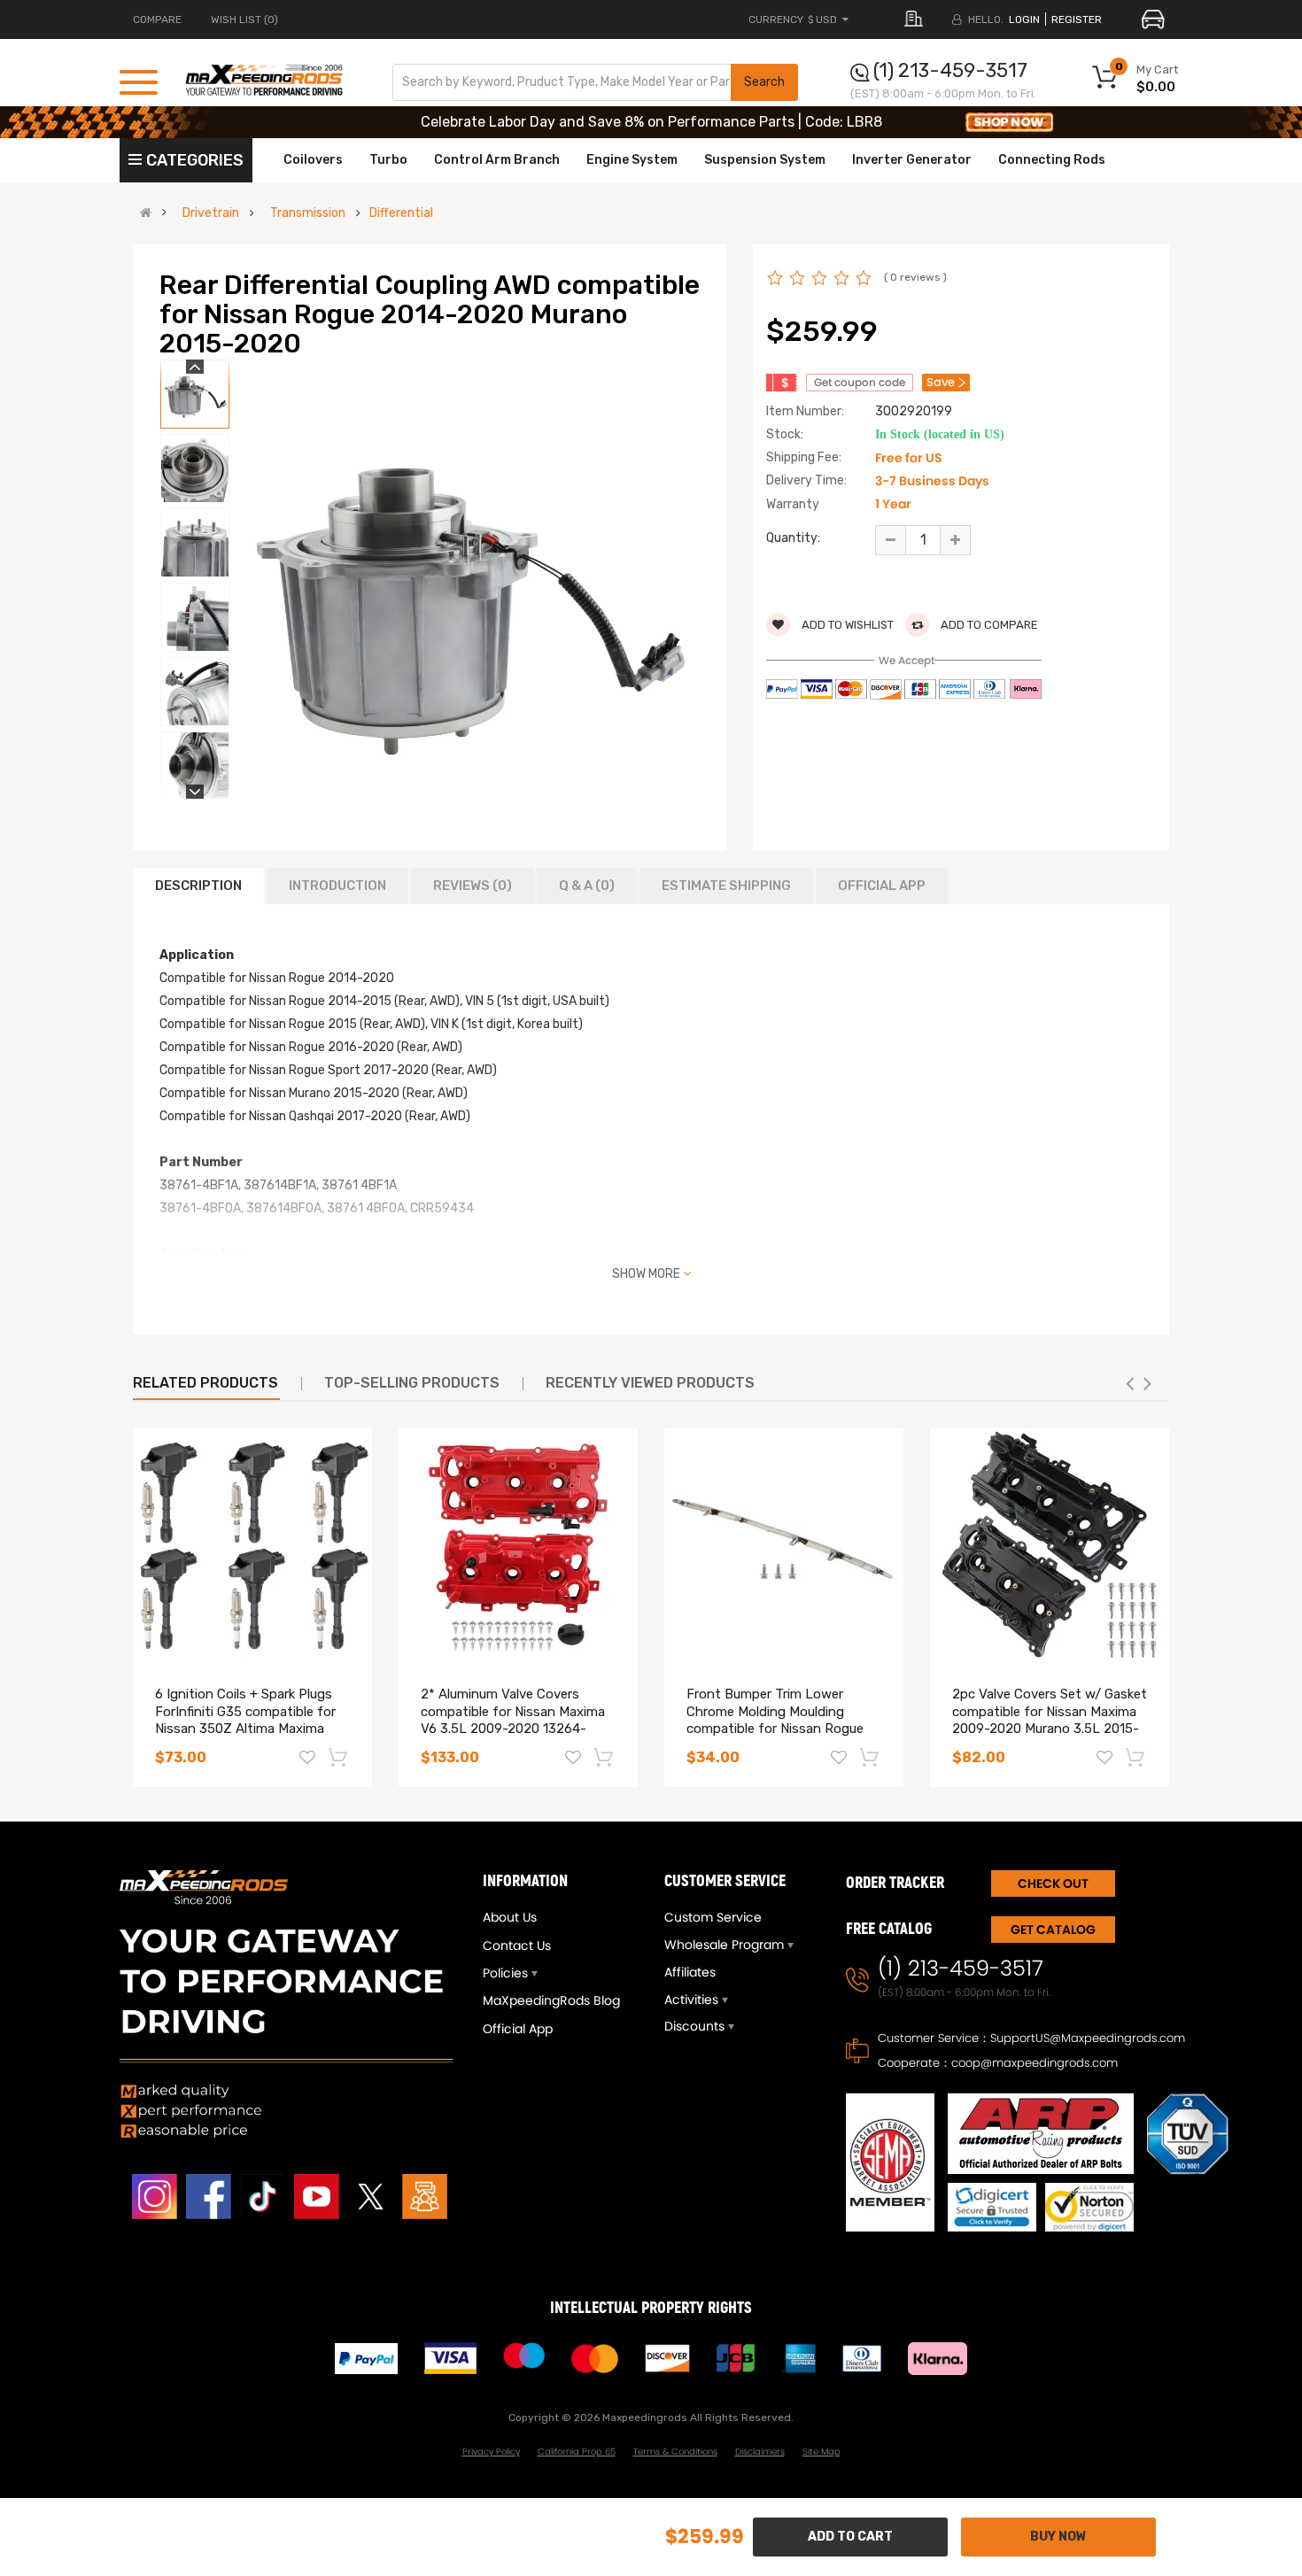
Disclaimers (760, 2452)
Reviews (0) (473, 886)
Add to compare (988, 625)
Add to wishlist (846, 625)
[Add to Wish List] (307, 1760)
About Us (510, 1917)
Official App (882, 886)
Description (198, 886)
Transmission (308, 213)
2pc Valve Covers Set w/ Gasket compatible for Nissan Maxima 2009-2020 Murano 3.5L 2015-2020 (1050, 1720)
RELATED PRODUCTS (205, 1383)
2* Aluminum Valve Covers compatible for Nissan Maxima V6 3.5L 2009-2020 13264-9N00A (513, 1720)
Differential (401, 213)
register (1077, 19)
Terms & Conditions (675, 2452)
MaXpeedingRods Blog (551, 2000)
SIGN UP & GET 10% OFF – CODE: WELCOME (651, 122)
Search (764, 82)
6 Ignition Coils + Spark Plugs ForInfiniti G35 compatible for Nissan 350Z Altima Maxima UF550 (245, 1720)
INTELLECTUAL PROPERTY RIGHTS (651, 2308)
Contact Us (517, 1946)
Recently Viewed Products (650, 1383)
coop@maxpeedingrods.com (1035, 2063)
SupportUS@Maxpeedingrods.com (1088, 2038)
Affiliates (690, 1972)
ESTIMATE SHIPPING (726, 886)
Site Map (821, 2452)
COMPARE (157, 19)
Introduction (337, 886)
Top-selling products (412, 1383)
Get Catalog (1053, 1930)
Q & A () (587, 886)
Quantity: (793, 538)
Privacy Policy (491, 2452)
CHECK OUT (1053, 1884)
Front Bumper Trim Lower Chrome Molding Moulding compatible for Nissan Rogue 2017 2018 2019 (775, 1720)
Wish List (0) (244, 19)
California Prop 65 (577, 2452)
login (1024, 19)
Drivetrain (211, 213)
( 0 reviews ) (915, 277)
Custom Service (713, 1917)
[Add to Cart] (339, 1757)
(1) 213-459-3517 (950, 70)
